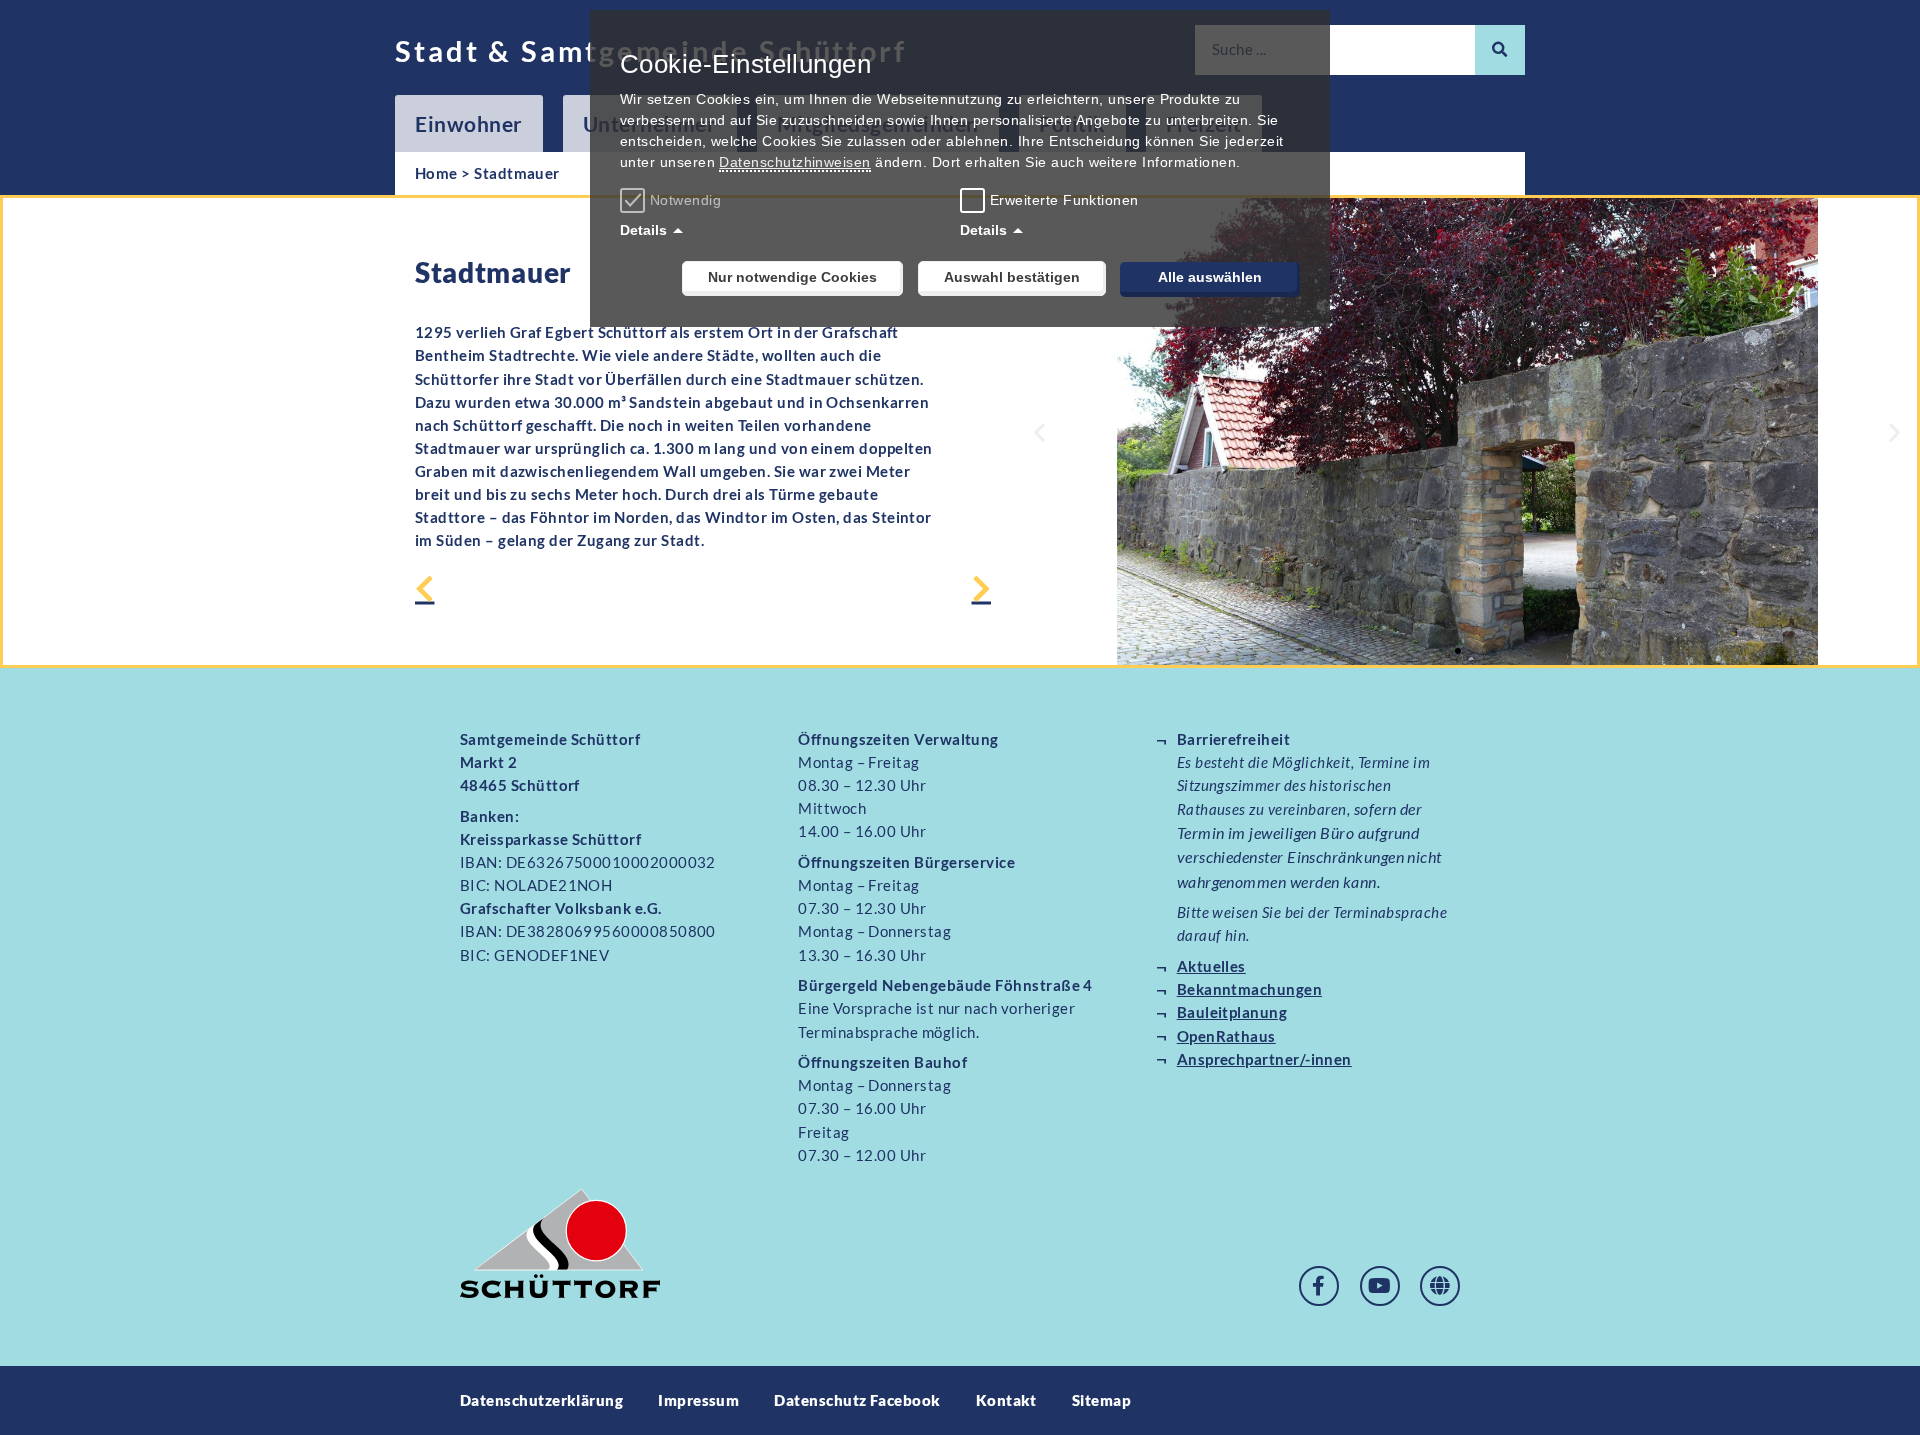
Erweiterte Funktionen (1064, 200)
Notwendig (685, 200)
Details (643, 230)
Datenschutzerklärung (541, 1400)
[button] (1039, 431)
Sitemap (1101, 1400)
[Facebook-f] (1319, 1286)
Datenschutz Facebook (857, 1400)
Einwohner (469, 123)
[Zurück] (559, 590)
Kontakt (1006, 1400)
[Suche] (1500, 50)
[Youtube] (1380, 1286)
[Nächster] (847, 590)
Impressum (698, 1400)
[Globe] (1440, 1286)
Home (436, 173)
